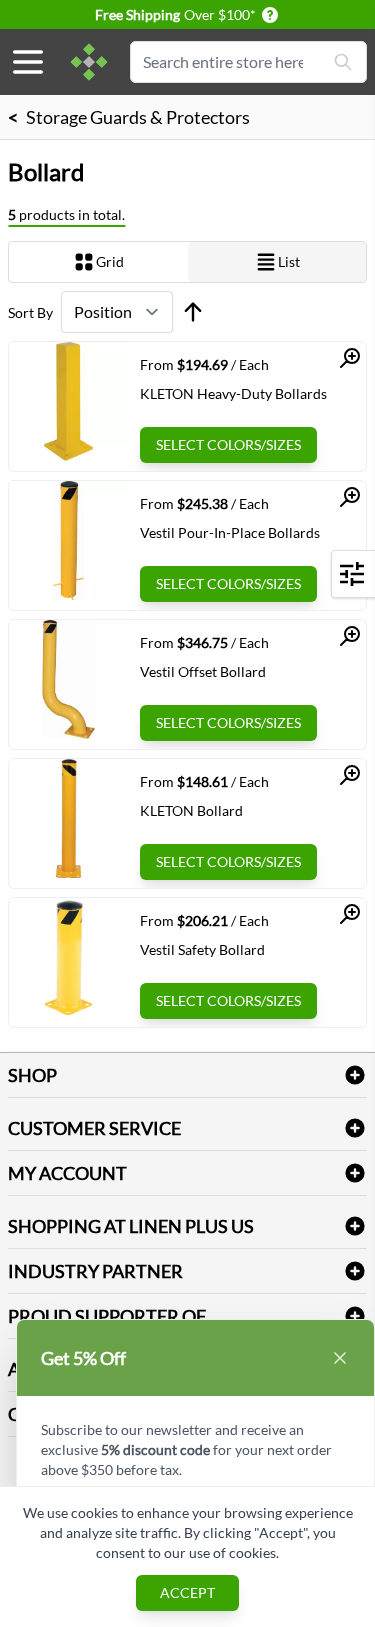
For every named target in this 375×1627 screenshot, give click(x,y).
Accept (187, 1592)
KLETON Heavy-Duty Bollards (233, 393)
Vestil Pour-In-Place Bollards (230, 532)
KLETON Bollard (191, 810)
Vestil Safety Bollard (202, 949)
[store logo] (89, 62)
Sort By (30, 312)
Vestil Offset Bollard (203, 671)
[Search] (343, 62)
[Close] (340, 1358)
